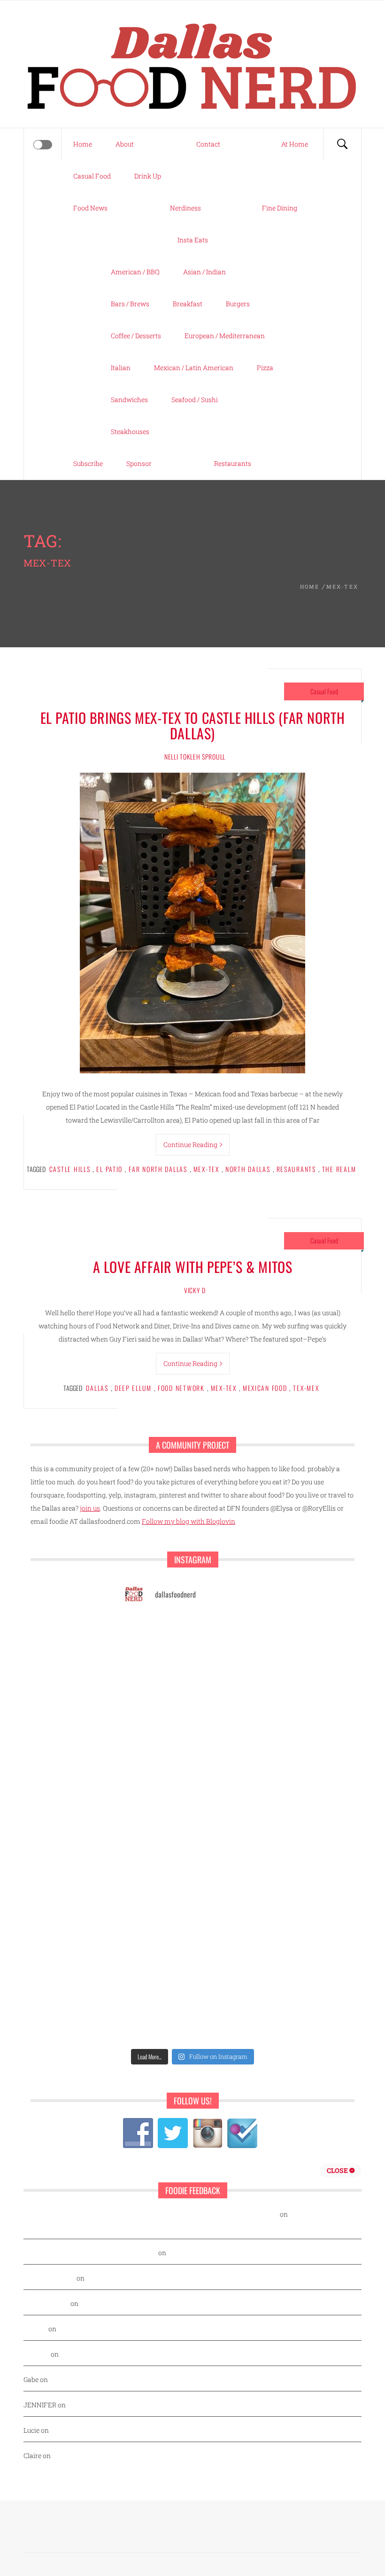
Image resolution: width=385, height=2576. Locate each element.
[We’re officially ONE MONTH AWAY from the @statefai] (156, 1722)
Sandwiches (129, 400)
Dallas (97, 1388)
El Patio (109, 1169)
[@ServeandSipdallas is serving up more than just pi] (229, 1936)
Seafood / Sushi (195, 400)
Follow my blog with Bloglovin (189, 1521)
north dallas (248, 1169)
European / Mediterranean (225, 336)
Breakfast (188, 304)
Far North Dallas (158, 1169)
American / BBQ (135, 272)
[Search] (342, 144)
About (125, 144)
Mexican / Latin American (194, 368)
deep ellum (133, 1388)
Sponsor (139, 463)
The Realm (339, 1169)
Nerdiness (185, 208)
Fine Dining (280, 208)
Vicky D (195, 1290)
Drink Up (148, 176)
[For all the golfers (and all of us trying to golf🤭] (229, 1851)
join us (90, 1508)
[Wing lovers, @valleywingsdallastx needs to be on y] (229, 1636)
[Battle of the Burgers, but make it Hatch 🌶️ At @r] (156, 1851)
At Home (295, 144)
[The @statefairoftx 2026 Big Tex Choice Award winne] (229, 1808)
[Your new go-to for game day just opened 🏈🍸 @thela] (156, 1636)
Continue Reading (190, 1144)
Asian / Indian (204, 272)
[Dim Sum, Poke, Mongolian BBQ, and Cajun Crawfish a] (156, 1679)
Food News (90, 208)
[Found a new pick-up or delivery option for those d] (156, 1893)
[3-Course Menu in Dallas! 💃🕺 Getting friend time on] (229, 1765)
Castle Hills (70, 1169)
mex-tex (206, 1169)
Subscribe (88, 463)
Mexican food (265, 1388)
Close (338, 2170)
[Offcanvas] (43, 145)
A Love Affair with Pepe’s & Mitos (193, 1267)
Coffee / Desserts (136, 336)
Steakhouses (130, 431)
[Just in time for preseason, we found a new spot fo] (156, 1936)
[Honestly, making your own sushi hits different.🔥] (229, 1679)
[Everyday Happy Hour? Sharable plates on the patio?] (229, 1979)
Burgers (238, 304)
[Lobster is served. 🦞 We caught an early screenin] (156, 1979)
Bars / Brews (130, 304)
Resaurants (296, 1169)
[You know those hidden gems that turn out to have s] (229, 2022)
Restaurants (233, 463)
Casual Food (92, 176)
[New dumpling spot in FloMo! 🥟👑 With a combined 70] (156, 1765)
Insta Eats (193, 240)
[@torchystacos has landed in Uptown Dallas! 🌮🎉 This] (156, 2022)
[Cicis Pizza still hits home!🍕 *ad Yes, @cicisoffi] (156, 1808)
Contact (208, 144)
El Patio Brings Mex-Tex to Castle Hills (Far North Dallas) (193, 725)
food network (181, 1388)
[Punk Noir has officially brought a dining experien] (229, 1893)
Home (83, 144)
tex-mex (306, 1388)
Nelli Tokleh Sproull (195, 757)
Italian (121, 368)
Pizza (265, 368)
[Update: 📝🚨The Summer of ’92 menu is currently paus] (229, 1722)
